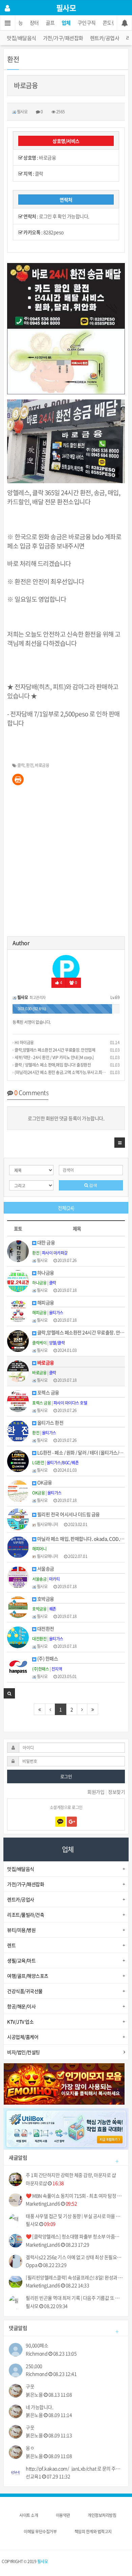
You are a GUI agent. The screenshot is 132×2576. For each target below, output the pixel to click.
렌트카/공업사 (105, 38)
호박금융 (45, 1599)
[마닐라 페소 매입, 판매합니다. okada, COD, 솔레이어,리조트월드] (18, 1546)
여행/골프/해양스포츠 (28, 1976)
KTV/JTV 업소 (20, 2022)
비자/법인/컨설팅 (24, 2052)
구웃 (30, 2386)
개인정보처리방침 (102, 2515)
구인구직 (87, 23)
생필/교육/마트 (21, 1960)
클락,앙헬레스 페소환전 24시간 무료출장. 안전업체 (54, 1050)
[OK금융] (18, 1490)
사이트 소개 (29, 2515)
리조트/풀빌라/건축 (26, 1915)
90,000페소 (37, 2345)
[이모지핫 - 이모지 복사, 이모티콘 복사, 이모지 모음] (64, 2083)
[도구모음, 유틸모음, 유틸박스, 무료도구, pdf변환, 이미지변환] (66, 2128)
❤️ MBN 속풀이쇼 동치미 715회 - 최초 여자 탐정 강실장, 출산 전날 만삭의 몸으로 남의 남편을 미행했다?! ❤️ (74, 2196)
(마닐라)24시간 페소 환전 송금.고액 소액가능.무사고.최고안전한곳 (67, 1072)
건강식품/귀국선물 (25, 1991)
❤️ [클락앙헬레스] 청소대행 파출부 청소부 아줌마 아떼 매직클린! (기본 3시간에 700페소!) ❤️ (74, 2236)
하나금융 (45, 1273)
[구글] (72, 1822)
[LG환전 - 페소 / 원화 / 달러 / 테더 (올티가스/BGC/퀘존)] (18, 1460)
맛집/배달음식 (21, 38)
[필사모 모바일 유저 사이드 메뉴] (7, 8)
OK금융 (44, 1482)
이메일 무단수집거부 (40, 2532)
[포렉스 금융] (18, 1400)
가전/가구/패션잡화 (63, 38)
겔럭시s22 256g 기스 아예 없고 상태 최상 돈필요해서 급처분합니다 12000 (74, 2257)
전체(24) (66, 1208)
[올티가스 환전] (18, 1430)
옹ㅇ (30, 2448)
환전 (30, 765)
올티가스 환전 (50, 1423)
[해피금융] (18, 1311)
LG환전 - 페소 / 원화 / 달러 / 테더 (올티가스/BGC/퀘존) (81, 1453)
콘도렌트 (112, 23)
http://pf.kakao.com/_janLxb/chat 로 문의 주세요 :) (74, 2469)
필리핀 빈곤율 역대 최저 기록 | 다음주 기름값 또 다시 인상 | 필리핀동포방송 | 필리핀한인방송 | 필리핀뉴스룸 (74, 2298)
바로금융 (42, 765)
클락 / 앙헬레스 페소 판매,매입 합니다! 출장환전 (52, 1065)
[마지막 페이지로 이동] (93, 1709)
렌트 (11, 1945)
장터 (34, 23)
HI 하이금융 (24, 1042)
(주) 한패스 (47, 1659)
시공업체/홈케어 (23, 2037)
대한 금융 (46, 1243)
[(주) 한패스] (18, 1667)
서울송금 (45, 1569)
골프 (50, 23)
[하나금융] (18, 1280)
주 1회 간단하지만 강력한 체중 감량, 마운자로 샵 (71, 2175)
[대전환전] (18, 1636)
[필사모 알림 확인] (124, 23)
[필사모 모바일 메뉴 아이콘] (8, 23)
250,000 (34, 2366)
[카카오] (60, 1822)
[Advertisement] (66, 863)
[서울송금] (18, 1577)
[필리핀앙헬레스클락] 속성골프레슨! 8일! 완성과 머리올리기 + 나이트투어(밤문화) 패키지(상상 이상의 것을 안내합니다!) (74, 2278)
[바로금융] (18, 1370)
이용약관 (63, 2515)
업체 (66, 23)
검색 (93, 1185)
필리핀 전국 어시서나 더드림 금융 (68, 1514)
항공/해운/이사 (21, 2006)
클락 (21, 765)
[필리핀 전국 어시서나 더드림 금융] (18, 1519)
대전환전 (45, 1629)
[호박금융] (18, 1606)
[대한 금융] (18, 1251)
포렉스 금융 (48, 1393)
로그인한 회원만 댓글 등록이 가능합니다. (66, 1118)
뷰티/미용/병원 (21, 1930)
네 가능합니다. (39, 2407)
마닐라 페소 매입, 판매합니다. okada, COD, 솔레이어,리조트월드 (81, 1539)
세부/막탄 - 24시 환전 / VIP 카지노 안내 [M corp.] (54, 1057)
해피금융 (45, 1303)
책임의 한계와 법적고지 (93, 2532)
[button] (120, 1143)
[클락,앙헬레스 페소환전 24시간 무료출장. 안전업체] (18, 1340)
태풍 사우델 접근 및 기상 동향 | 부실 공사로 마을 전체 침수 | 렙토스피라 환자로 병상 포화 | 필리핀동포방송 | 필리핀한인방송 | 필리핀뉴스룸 (74, 2216)
